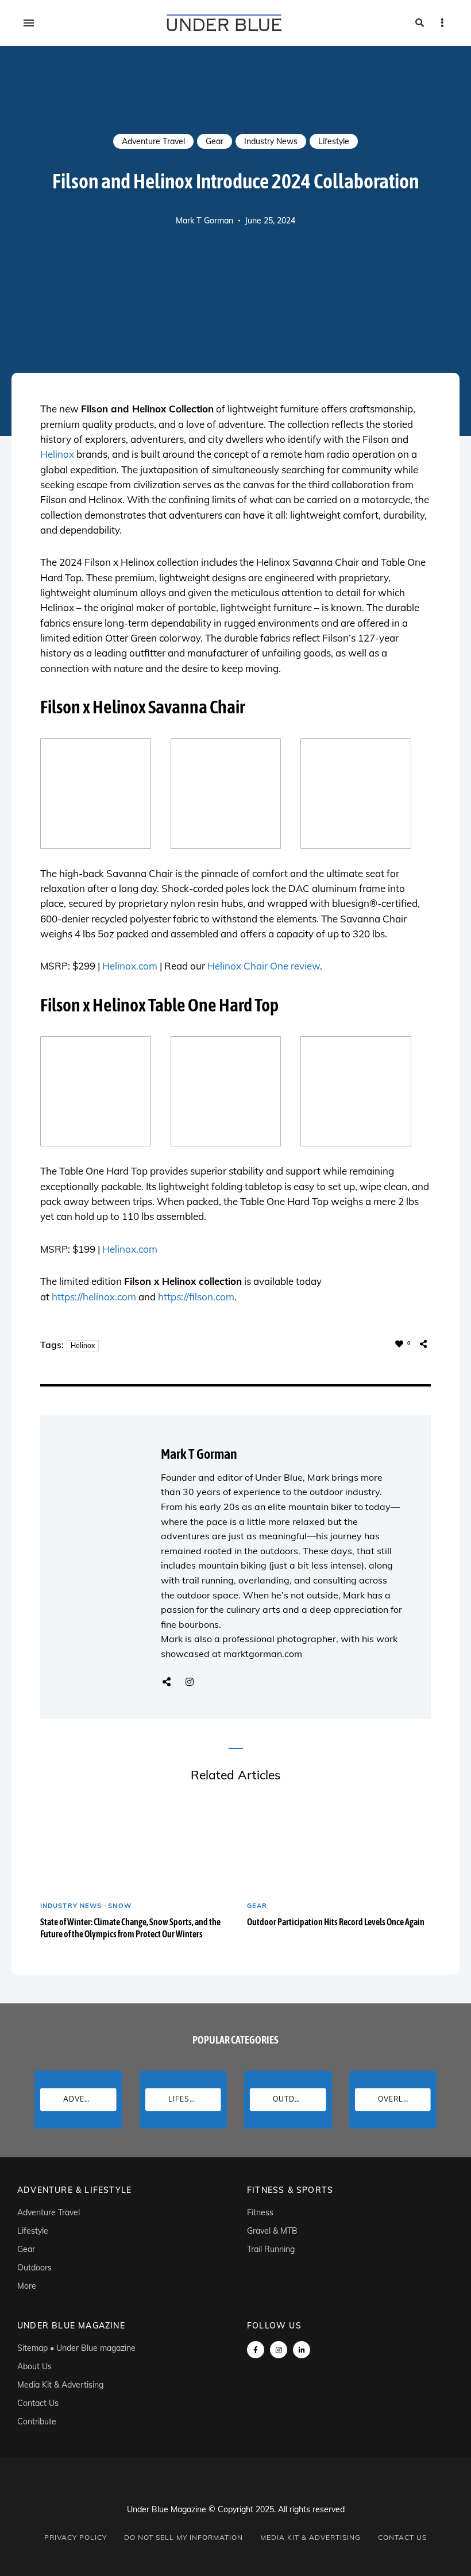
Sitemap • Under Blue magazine (76, 2348)
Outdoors (34, 2268)
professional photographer (279, 1639)
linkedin (302, 2350)
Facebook (256, 2350)
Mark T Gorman (204, 221)
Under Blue (279, 1477)
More (27, 2286)
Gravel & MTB (272, 2231)
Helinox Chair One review (264, 966)
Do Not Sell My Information (184, 2537)
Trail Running (271, 2249)
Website (167, 1682)
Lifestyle (334, 141)
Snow (119, 1906)
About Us (34, 2366)
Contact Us (38, 2403)
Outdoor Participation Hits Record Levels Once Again (336, 1922)
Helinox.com (130, 966)
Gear (215, 141)
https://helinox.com (94, 1297)
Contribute (37, 2421)
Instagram (190, 1682)
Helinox (57, 454)
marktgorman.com (263, 1654)
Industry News (271, 141)
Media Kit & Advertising (60, 2385)
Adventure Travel (153, 141)
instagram (279, 2350)
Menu (29, 23)
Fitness (260, 2212)
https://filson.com (196, 1297)
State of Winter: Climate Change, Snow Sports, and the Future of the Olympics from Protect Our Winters (130, 1928)
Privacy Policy (76, 2537)
